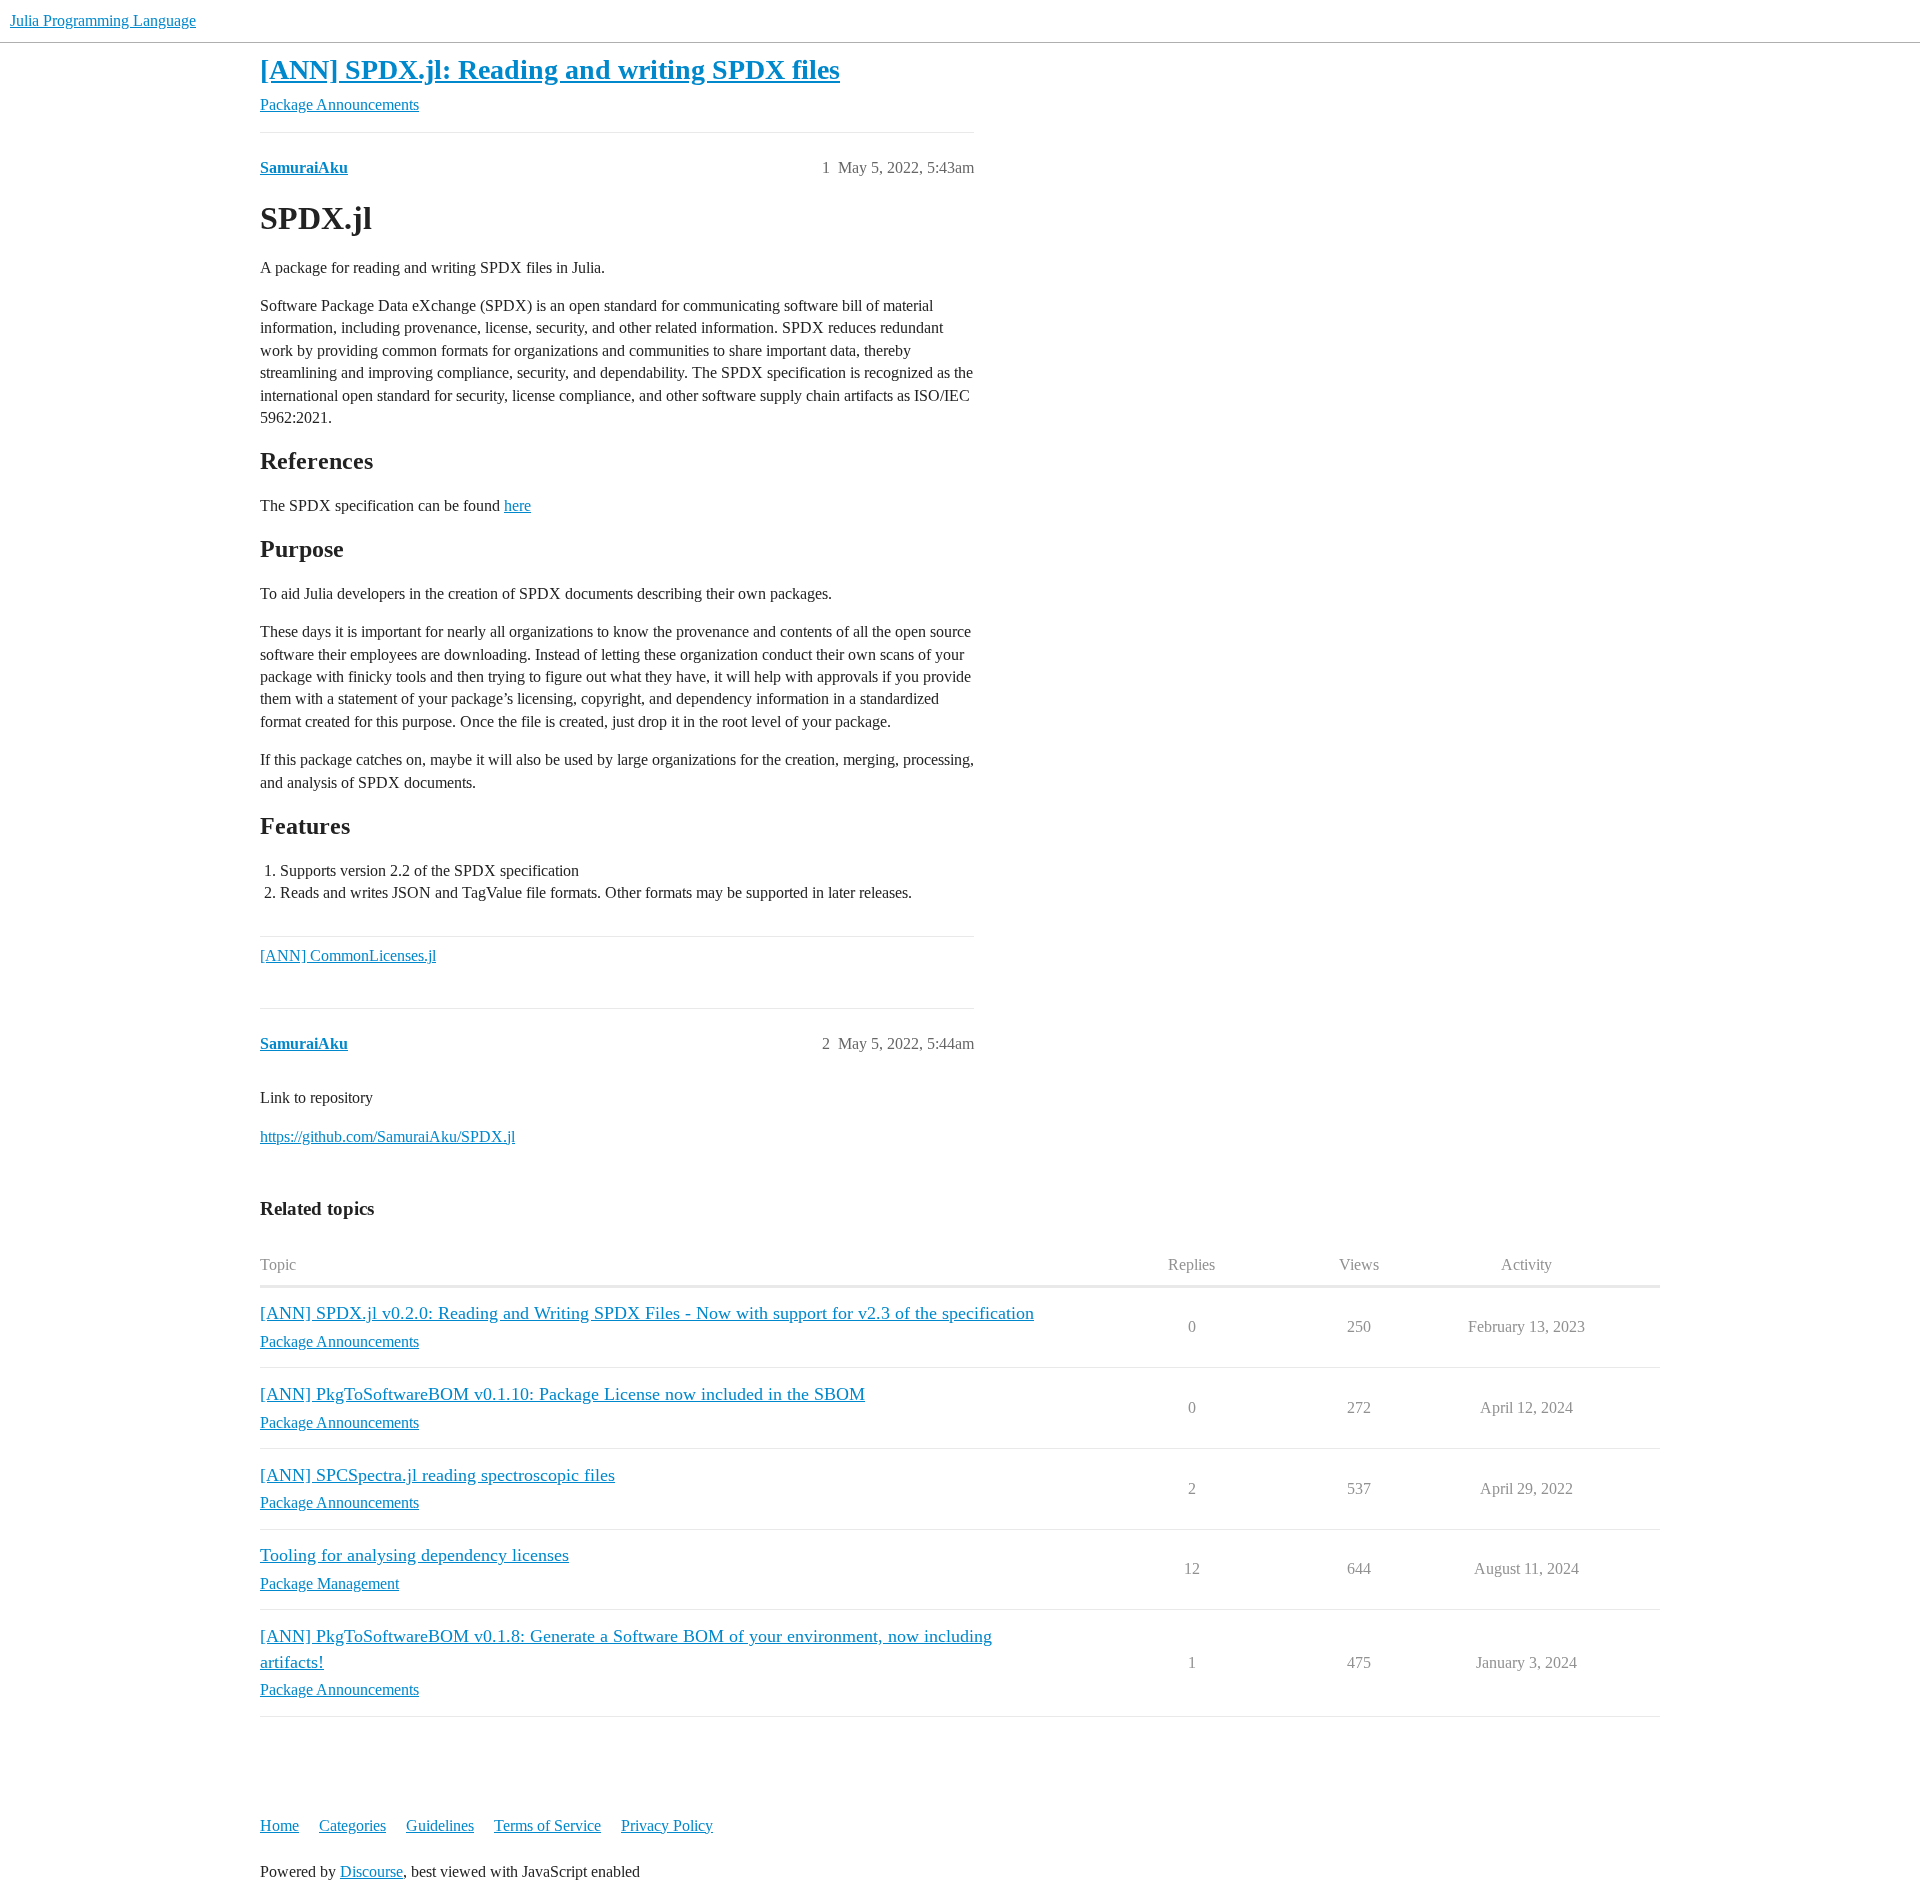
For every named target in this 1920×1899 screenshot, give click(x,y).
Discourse (371, 1871)
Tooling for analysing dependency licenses (414, 1555)
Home (279, 1825)
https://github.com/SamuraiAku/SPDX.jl (387, 1136)
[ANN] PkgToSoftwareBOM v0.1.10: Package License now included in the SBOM (562, 1394)
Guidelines (440, 1825)
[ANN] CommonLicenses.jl (348, 955)
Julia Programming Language (103, 20)
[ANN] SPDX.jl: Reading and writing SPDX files (550, 69)
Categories (352, 1825)
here (517, 505)
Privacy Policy (667, 1825)
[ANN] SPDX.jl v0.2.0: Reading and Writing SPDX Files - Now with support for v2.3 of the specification (647, 1313)
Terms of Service (547, 1825)
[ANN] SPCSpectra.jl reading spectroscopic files (437, 1475)
